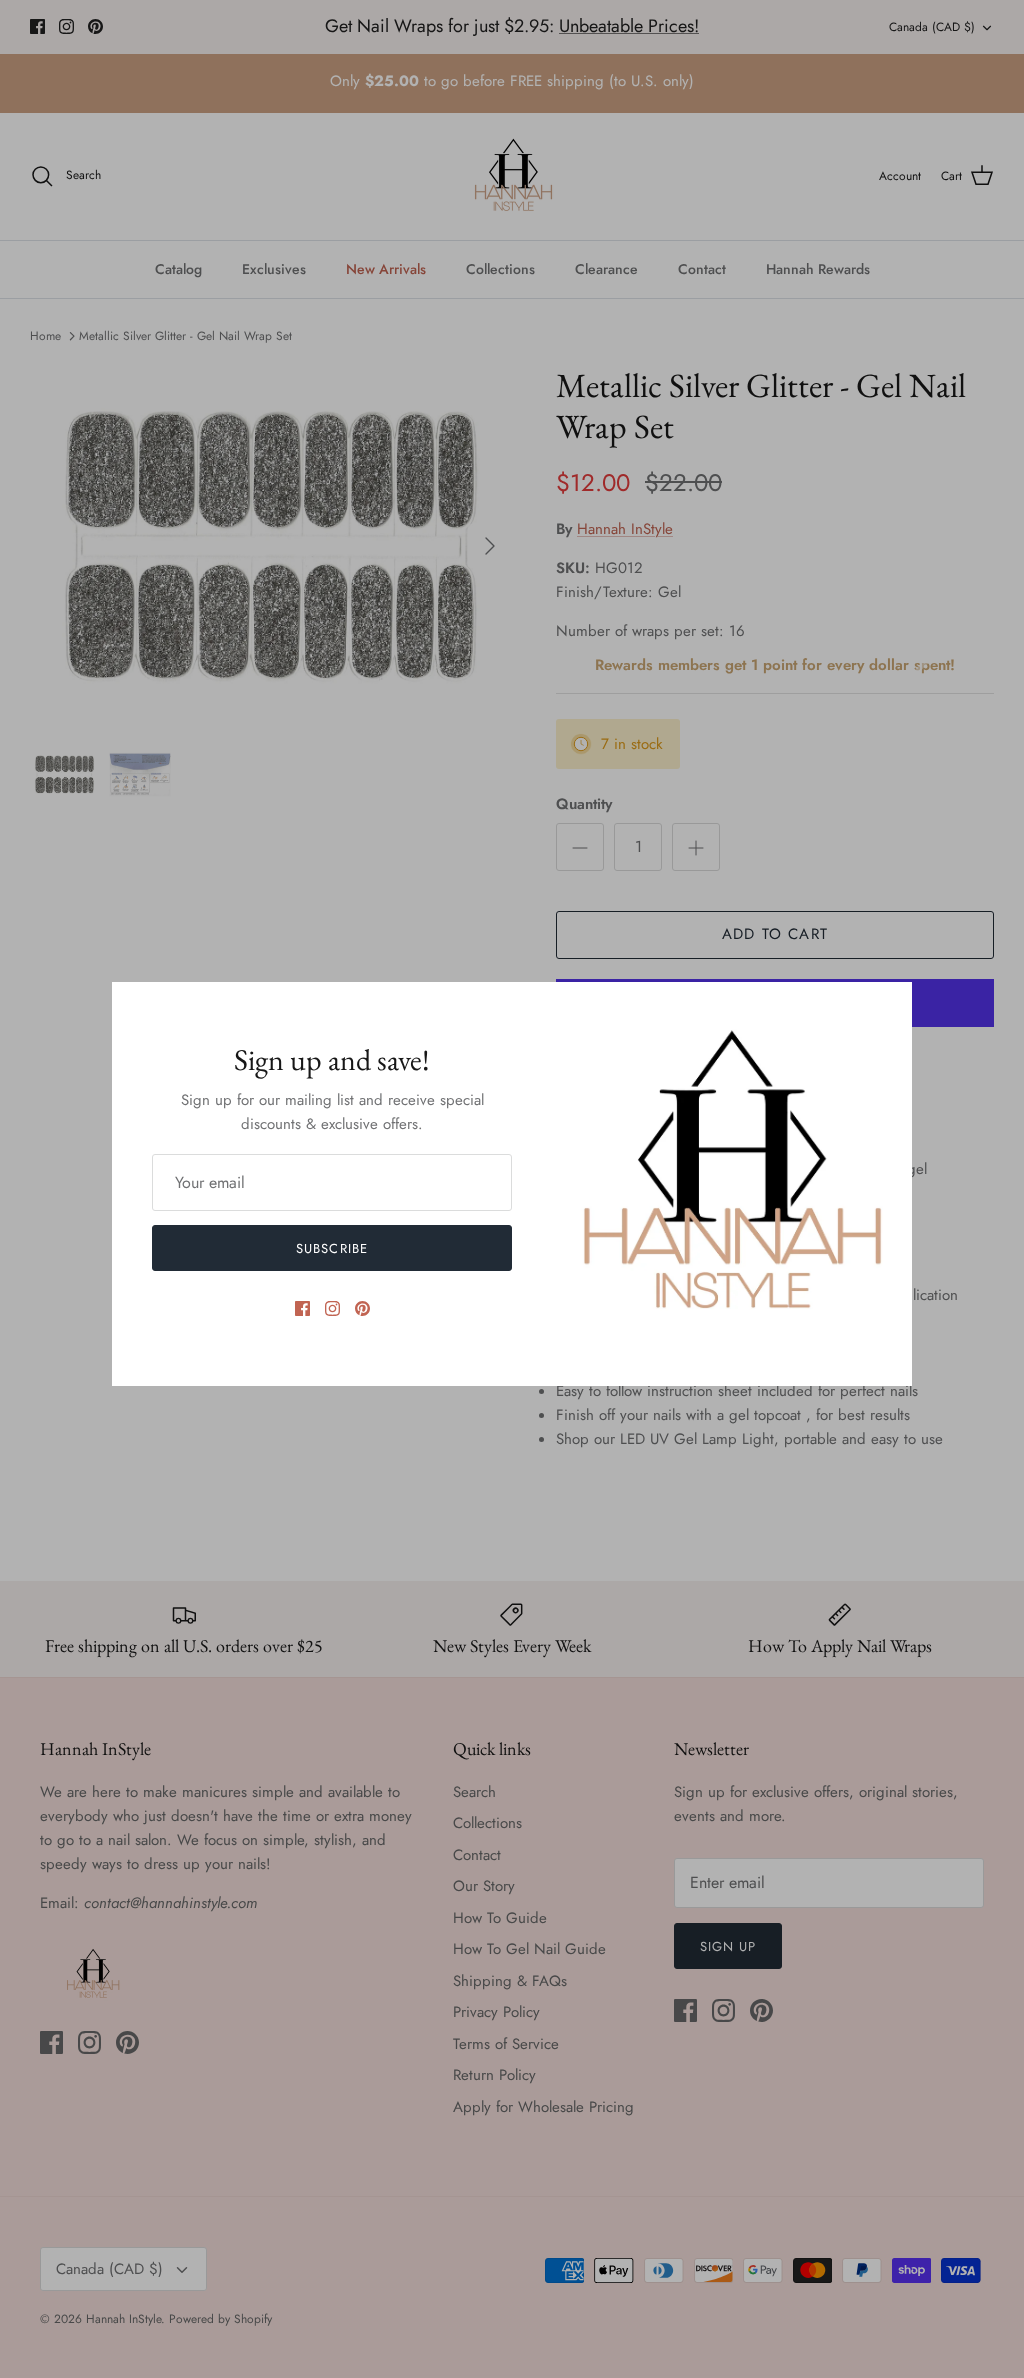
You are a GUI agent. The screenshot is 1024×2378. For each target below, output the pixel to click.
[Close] (887, 1007)
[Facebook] (302, 1308)
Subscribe (331, 1248)
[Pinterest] (362, 1308)
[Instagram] (332, 1308)
